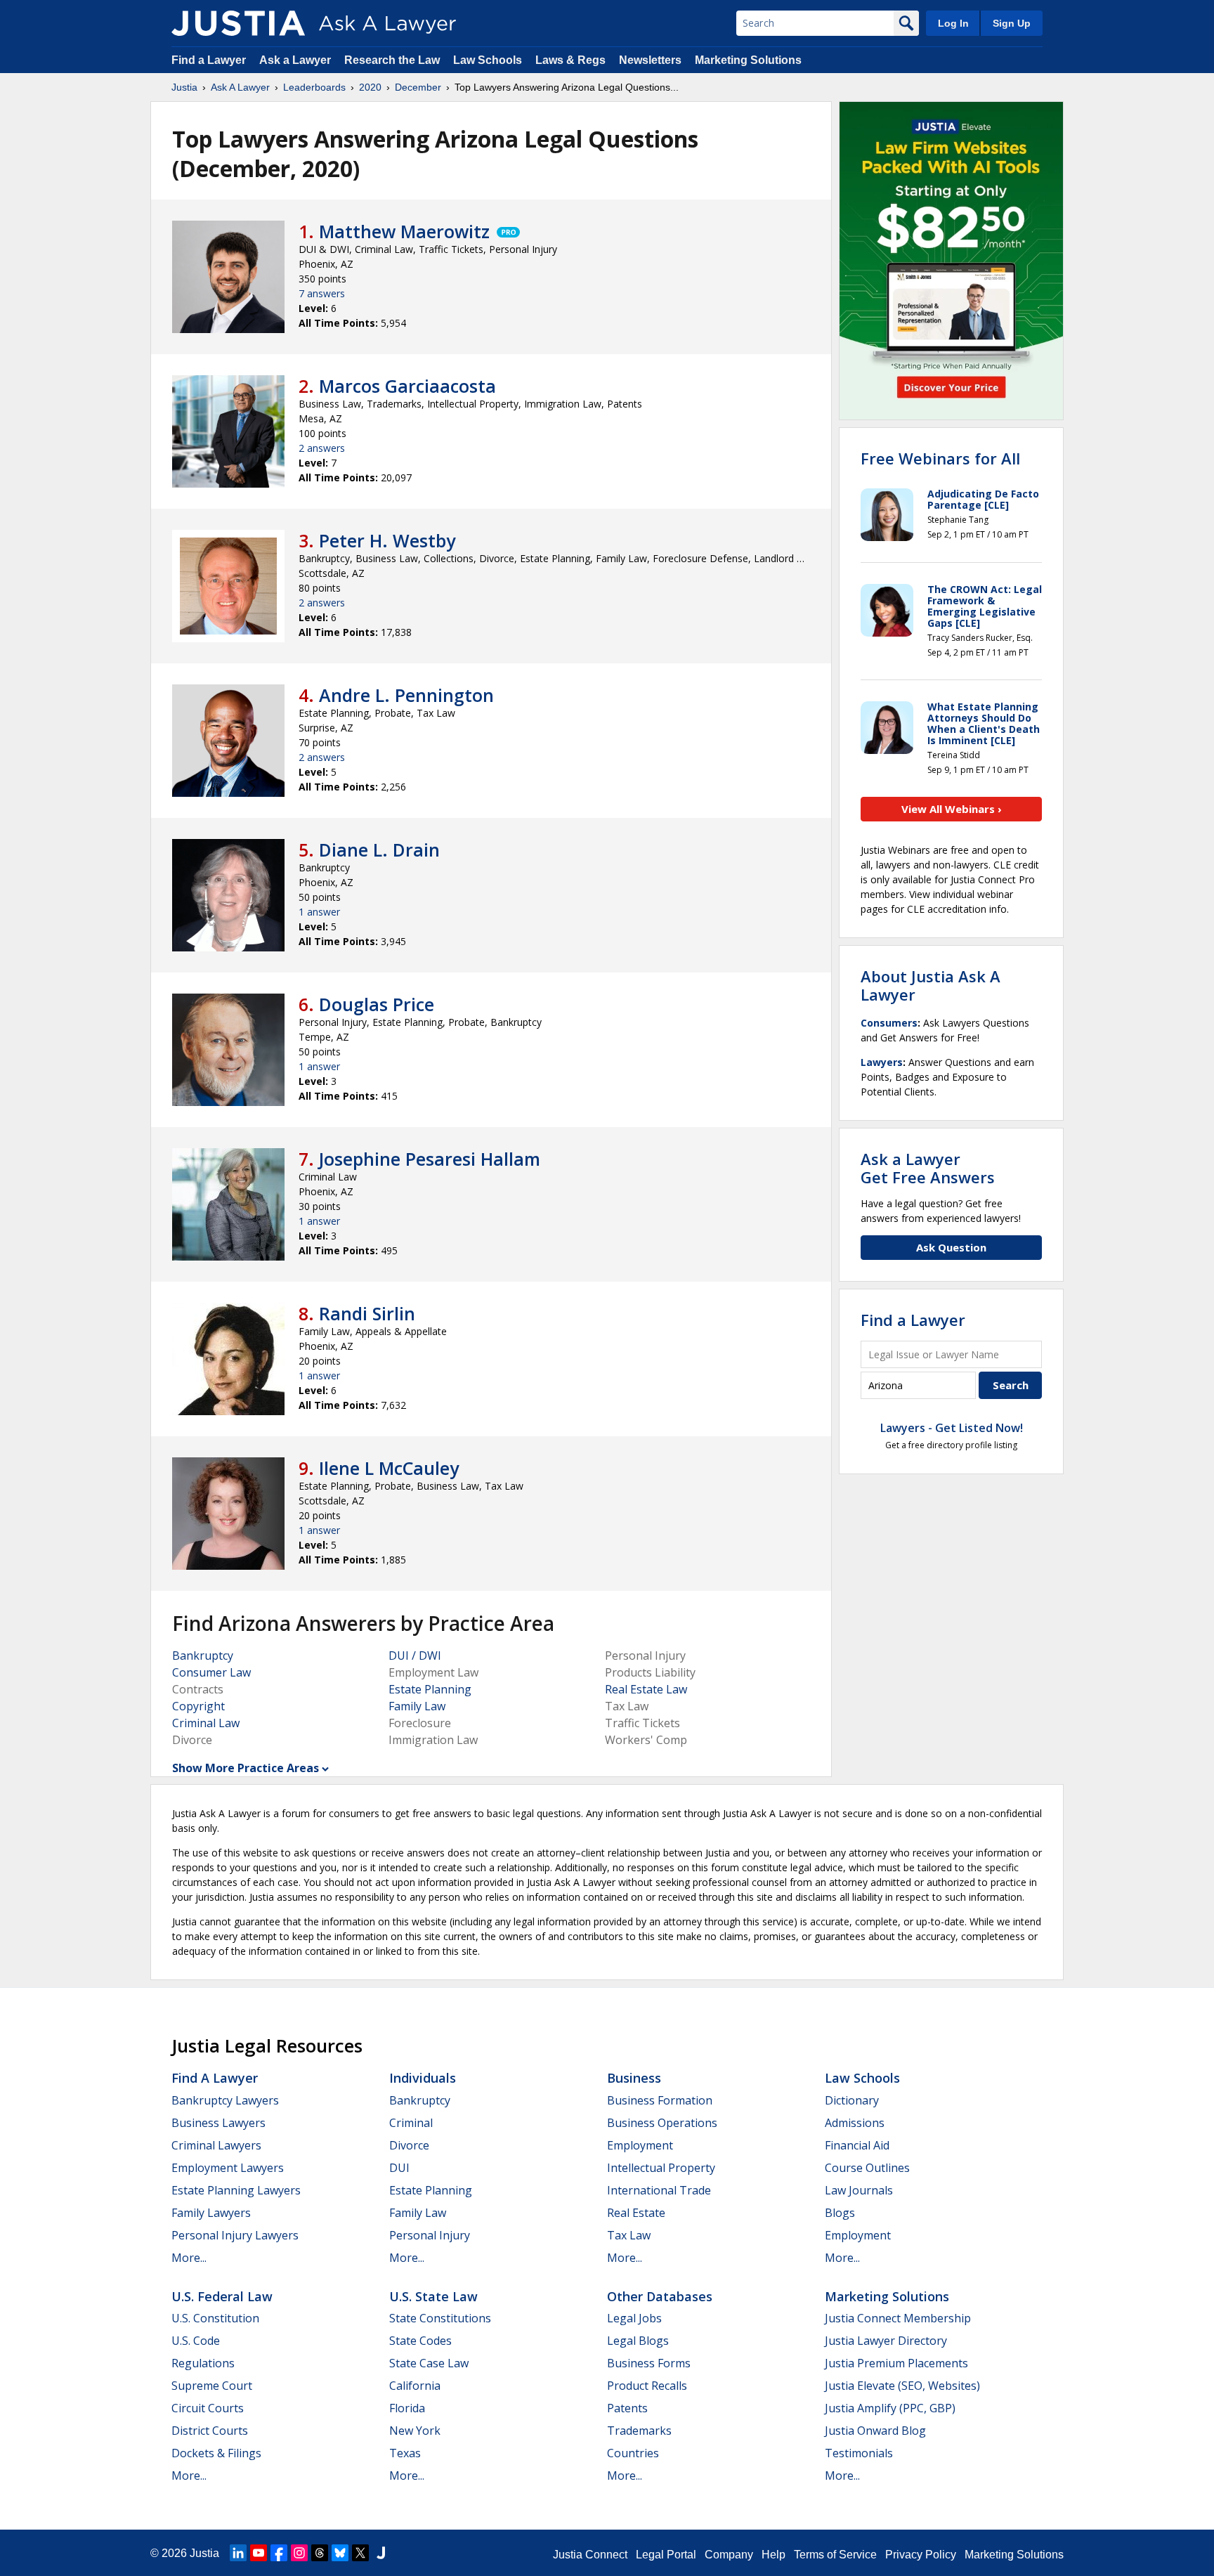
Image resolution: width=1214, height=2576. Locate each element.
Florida (407, 2408)
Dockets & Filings (216, 2453)
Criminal (411, 2123)
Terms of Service (835, 2555)
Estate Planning (430, 1689)
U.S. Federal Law (222, 2296)
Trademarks (639, 2431)
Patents (627, 2408)
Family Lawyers (211, 2213)
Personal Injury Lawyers (235, 2235)
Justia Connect (590, 2555)
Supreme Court (212, 2386)
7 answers (322, 293)
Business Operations (662, 2123)
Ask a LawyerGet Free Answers (928, 1168)
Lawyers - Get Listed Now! (952, 1428)
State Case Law (429, 2363)
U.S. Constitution (215, 2318)
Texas (405, 2453)
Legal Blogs (638, 2341)
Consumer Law (211, 1672)
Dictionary (852, 2100)
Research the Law (392, 60)
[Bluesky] (340, 2553)
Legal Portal (666, 2555)
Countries (633, 2453)
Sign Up (1012, 23)
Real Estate (636, 2213)
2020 (370, 87)
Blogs (840, 2213)
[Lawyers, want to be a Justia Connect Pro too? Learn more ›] (507, 231)
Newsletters (650, 60)
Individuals (423, 2078)
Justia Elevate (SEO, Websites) (902, 2386)
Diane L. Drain (379, 850)
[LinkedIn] (238, 2553)
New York (415, 2431)
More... (189, 2258)
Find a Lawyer (209, 60)
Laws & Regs (570, 60)
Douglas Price (377, 1004)
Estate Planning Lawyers (236, 2190)
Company (729, 2555)
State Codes (420, 2341)
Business (634, 2078)
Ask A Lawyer (240, 87)
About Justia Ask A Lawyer (931, 985)
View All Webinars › (952, 809)
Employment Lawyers (228, 2168)
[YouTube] (259, 2553)
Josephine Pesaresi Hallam (430, 1159)
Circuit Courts (208, 2408)
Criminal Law (206, 1723)
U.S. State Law (433, 2296)
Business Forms (649, 2363)
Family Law (417, 1706)
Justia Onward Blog (875, 2431)
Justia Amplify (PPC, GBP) (890, 2408)
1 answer (319, 912)
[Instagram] (299, 2553)
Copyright (198, 1706)
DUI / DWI (415, 1655)
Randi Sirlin (367, 1313)
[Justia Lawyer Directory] (381, 2553)
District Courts (210, 2431)
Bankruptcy (203, 1655)
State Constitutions (440, 2318)
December (418, 87)
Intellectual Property (661, 2168)
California (415, 2386)
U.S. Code (196, 2341)
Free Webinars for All (940, 458)
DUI (399, 2168)
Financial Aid (857, 2145)
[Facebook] (279, 2553)
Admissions (855, 2123)
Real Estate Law (646, 1689)
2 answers (322, 448)
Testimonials (859, 2453)
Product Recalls (647, 2386)
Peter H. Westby (387, 540)
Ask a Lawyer (296, 60)
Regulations (203, 2363)
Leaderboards (314, 87)
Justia (184, 87)
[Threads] (320, 2553)
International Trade (659, 2190)
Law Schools (488, 60)
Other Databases (660, 2296)
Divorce (409, 2145)
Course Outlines (867, 2168)
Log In (953, 23)
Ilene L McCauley (389, 1468)
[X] (360, 2553)
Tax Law (629, 2235)
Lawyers (882, 1062)
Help (774, 2555)
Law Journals (859, 2190)
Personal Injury (430, 2235)
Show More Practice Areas (246, 1768)
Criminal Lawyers (216, 2145)
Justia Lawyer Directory (886, 2341)
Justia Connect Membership (898, 2318)
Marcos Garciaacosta (407, 386)
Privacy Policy (921, 2555)
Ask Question (951, 1247)
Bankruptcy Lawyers (225, 2100)
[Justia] (238, 23)
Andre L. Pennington (406, 695)
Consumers (889, 1023)
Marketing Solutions (748, 60)
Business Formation (660, 2100)
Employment (640, 2145)
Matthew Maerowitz (404, 231)
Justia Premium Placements (896, 2363)
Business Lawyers (218, 2123)
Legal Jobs (634, 2318)
